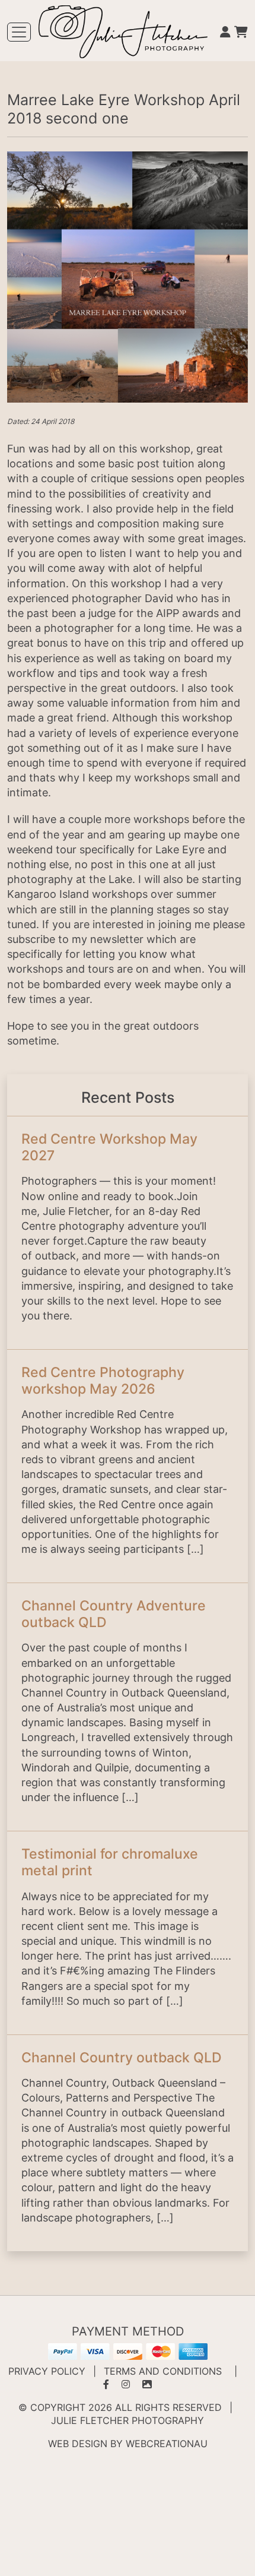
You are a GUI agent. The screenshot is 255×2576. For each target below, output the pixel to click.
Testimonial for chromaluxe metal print (110, 1862)
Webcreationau (167, 2444)
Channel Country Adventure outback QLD (114, 1614)
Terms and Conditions (163, 2371)
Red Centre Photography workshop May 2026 (103, 1380)
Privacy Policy (47, 2371)
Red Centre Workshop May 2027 (109, 1147)
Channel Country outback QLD (122, 2057)
